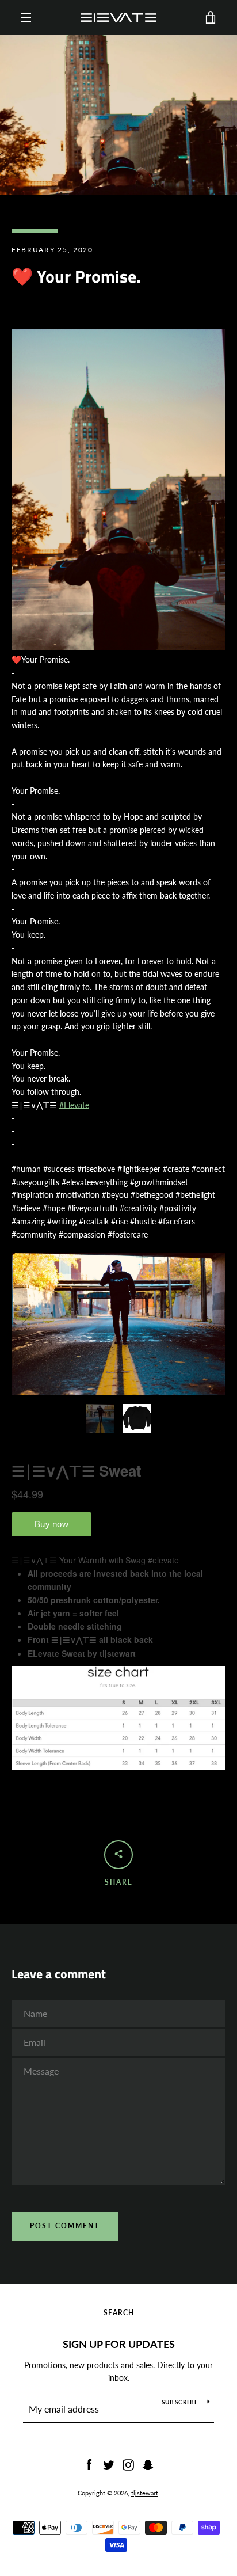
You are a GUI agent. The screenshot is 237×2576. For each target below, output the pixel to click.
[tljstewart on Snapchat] (148, 2463)
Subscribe (180, 2402)
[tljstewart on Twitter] (109, 2463)
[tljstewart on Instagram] (128, 2463)
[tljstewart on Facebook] (89, 2463)
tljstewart (145, 2493)
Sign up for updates (119, 2344)
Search (119, 2313)
